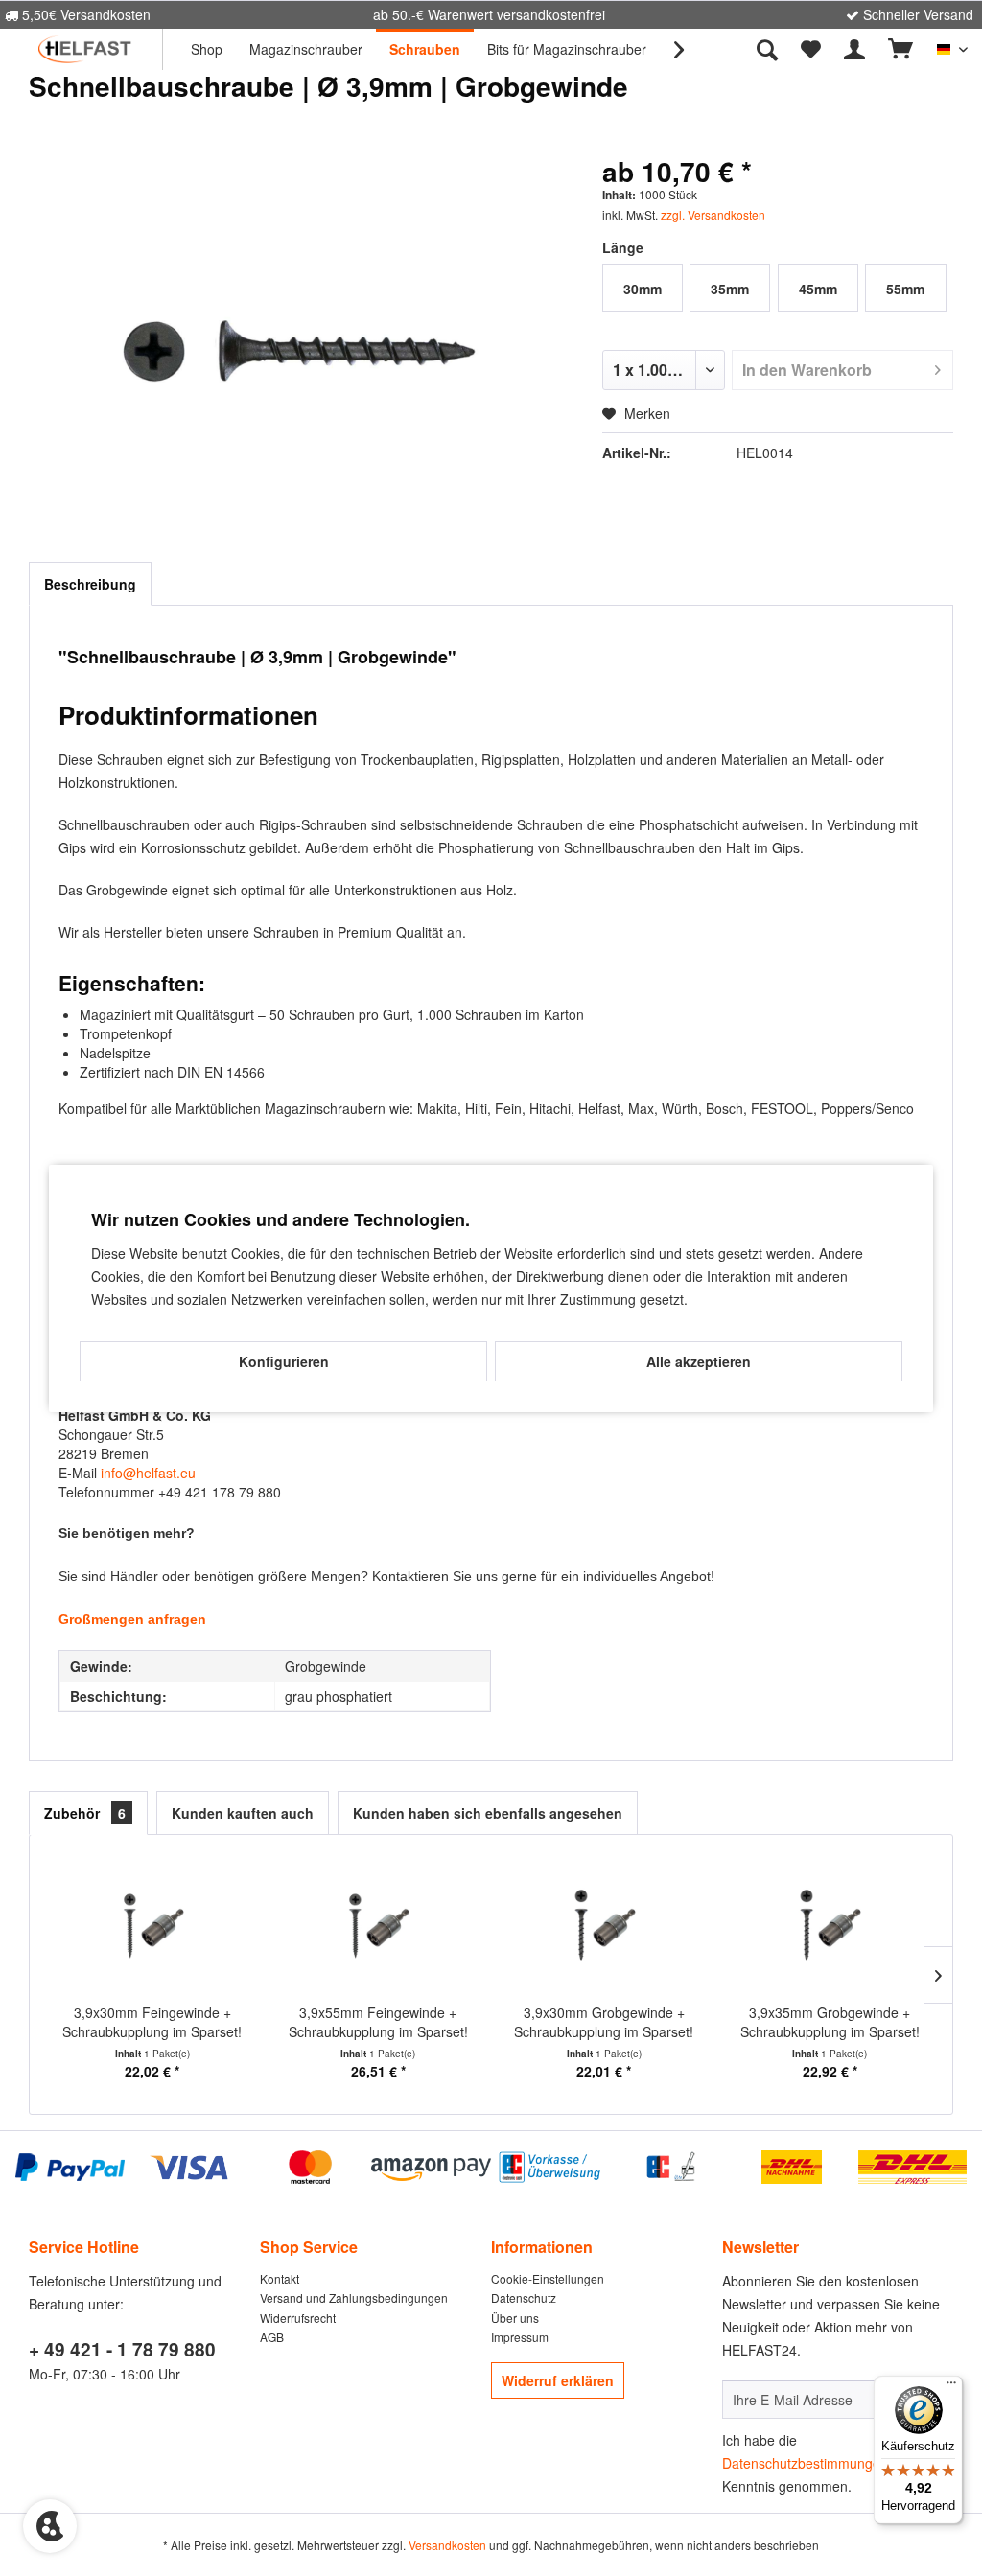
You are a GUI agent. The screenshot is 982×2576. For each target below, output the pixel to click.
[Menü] (951, 2387)
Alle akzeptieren (699, 1361)
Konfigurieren (284, 1361)
